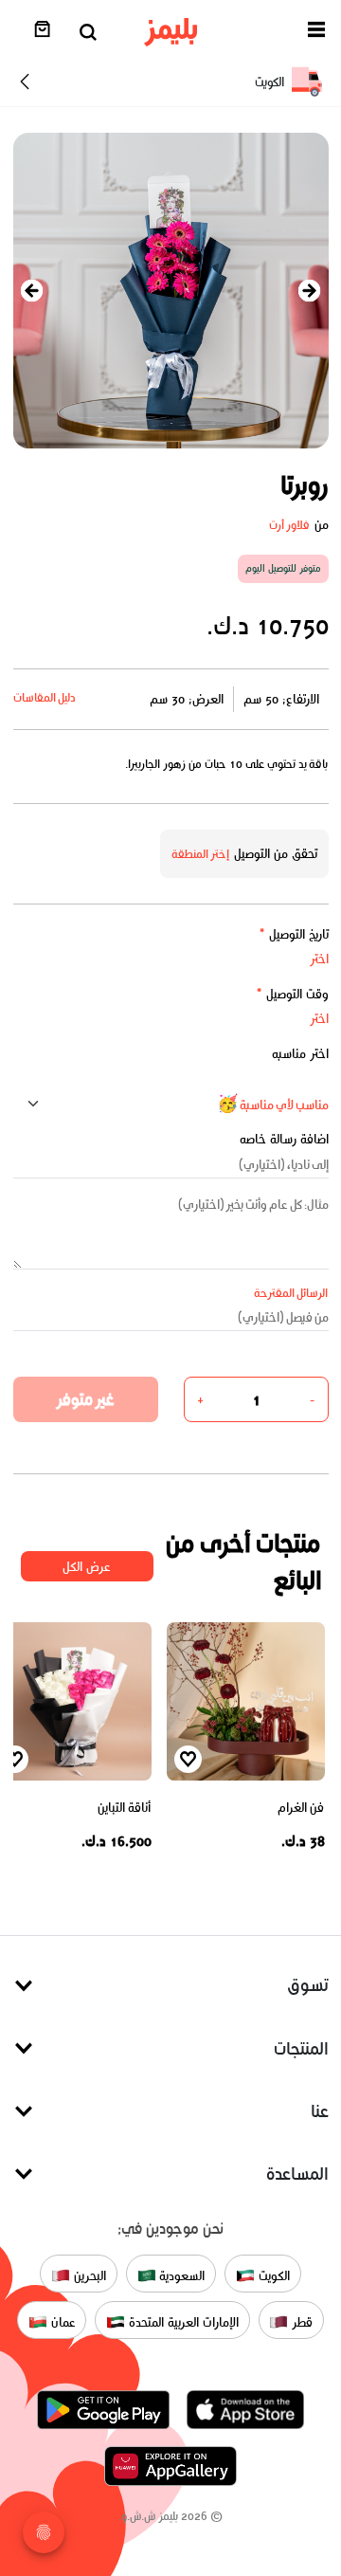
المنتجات (301, 2048)
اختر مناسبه (300, 1054)
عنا (320, 2111)
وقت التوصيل (292, 994)
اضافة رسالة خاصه (284, 1139)
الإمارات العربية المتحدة (181, 2321)
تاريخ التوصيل (294, 934)
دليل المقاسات (45, 697)
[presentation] (32, 291)
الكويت (272, 2275)
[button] (316, 33)
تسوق (308, 1985)
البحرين (88, 2275)
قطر (300, 2321)
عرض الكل (87, 1567)
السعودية (181, 2275)
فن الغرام (301, 1808)
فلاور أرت (290, 525)
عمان (62, 2321)
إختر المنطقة (201, 854)
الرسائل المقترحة (291, 1293)
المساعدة (297, 2174)
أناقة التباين (125, 1808)
